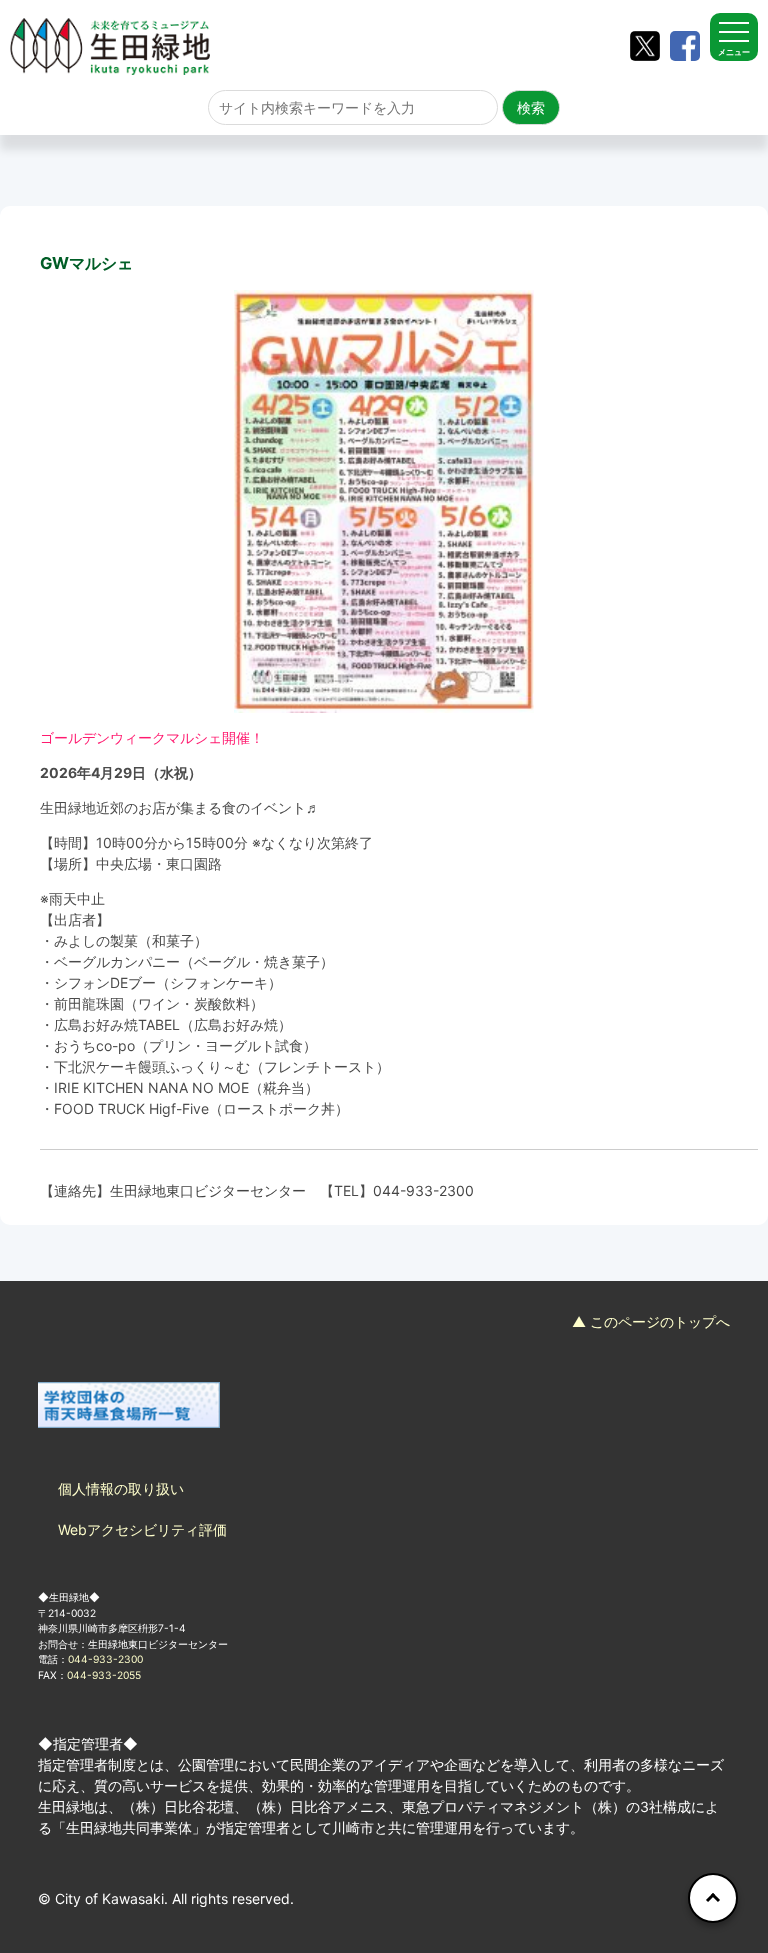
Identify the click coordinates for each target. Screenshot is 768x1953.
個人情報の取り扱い (121, 1488)
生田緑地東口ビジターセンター (208, 1190)
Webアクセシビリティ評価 (142, 1529)
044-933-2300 (423, 1190)
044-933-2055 (104, 1675)
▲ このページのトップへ (651, 1321)
